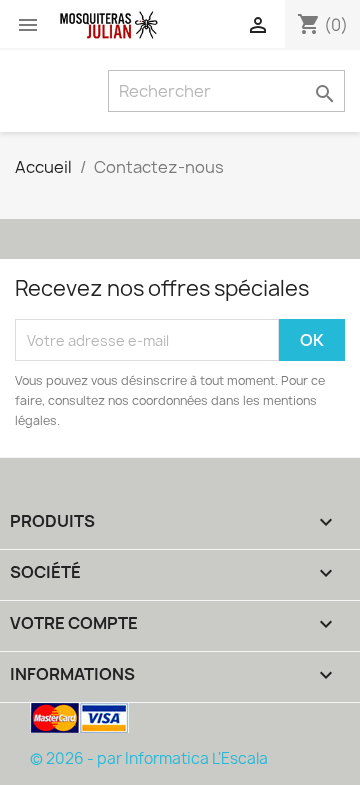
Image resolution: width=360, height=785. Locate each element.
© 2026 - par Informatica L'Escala (149, 758)
